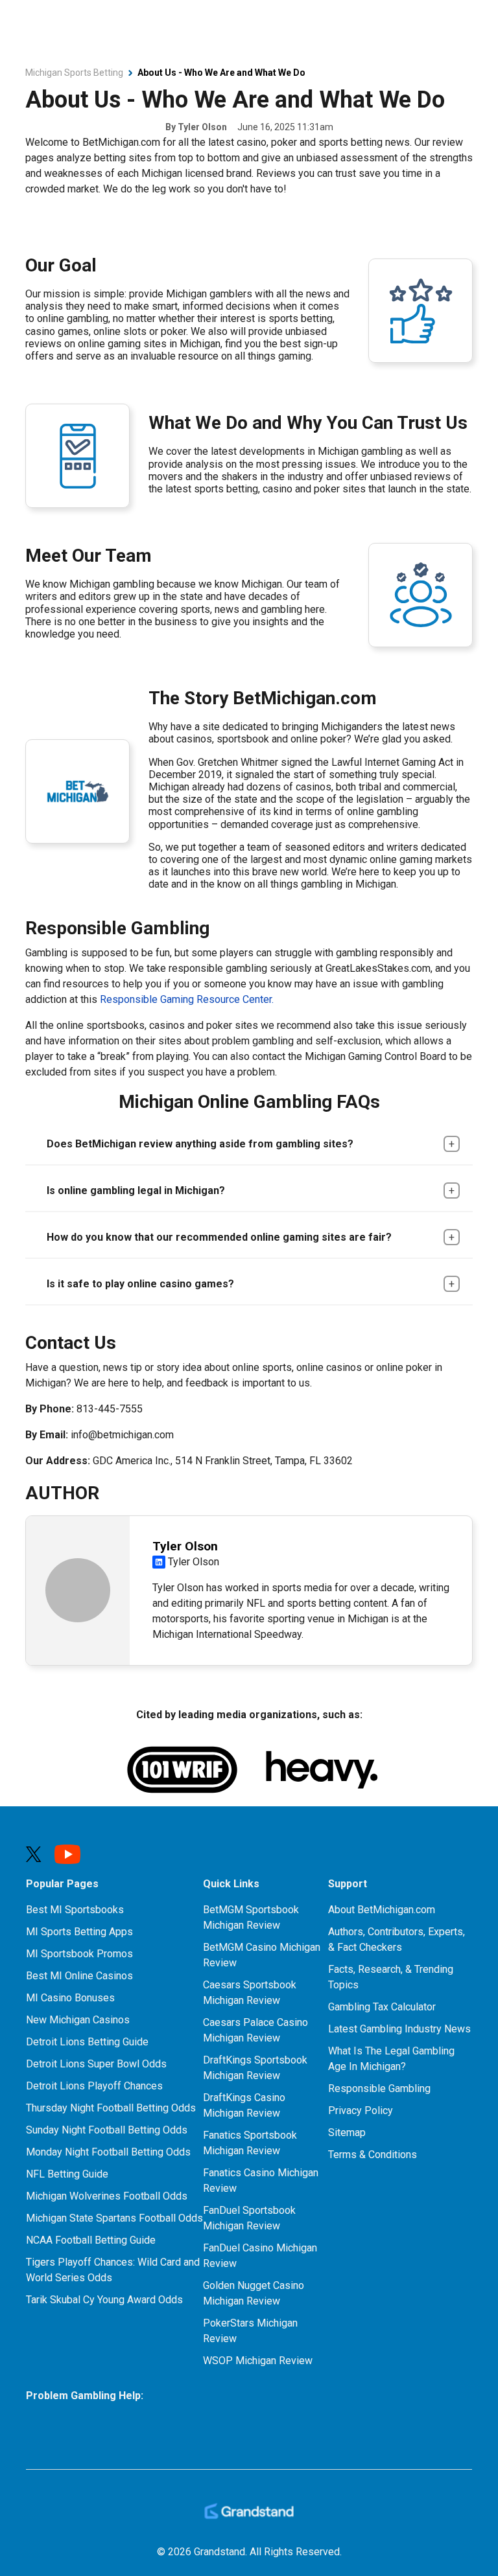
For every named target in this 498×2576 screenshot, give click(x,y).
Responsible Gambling (379, 2088)
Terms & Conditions (373, 2155)
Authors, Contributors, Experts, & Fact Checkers (397, 1939)
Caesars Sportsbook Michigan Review (250, 1993)
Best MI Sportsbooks (75, 1910)
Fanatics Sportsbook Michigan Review (250, 2143)
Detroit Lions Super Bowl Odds (96, 2064)
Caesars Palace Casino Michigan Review (255, 2030)
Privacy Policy (361, 2110)
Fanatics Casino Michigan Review (261, 2180)
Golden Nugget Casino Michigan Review (254, 2293)
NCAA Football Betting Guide (91, 2240)
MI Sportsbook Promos (79, 1954)
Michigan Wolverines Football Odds (107, 2196)
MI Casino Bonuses (70, 1998)
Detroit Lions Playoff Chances (94, 2086)
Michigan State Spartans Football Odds (114, 2218)
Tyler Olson (202, 127)
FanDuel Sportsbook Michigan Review (249, 2218)
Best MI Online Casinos (79, 1976)
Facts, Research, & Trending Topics (391, 1977)
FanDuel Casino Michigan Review (260, 2256)
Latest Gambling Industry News (399, 2029)
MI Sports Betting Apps (79, 1932)
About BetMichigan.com (382, 1910)
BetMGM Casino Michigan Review (262, 1955)
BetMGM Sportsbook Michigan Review (251, 1917)
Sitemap (347, 2133)
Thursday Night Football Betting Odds (111, 2108)
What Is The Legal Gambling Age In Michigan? (391, 2059)
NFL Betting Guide (67, 2174)
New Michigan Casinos (78, 2020)
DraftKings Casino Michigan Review (244, 2105)
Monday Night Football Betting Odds (108, 2152)
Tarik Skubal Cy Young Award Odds (104, 2300)
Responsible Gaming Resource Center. (187, 999)
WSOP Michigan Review (258, 2361)
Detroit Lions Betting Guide (87, 2042)
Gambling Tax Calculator (382, 2007)
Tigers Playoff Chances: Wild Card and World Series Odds (113, 2270)
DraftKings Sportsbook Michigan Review (255, 2068)
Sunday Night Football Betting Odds (107, 2130)
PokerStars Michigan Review (250, 2331)
